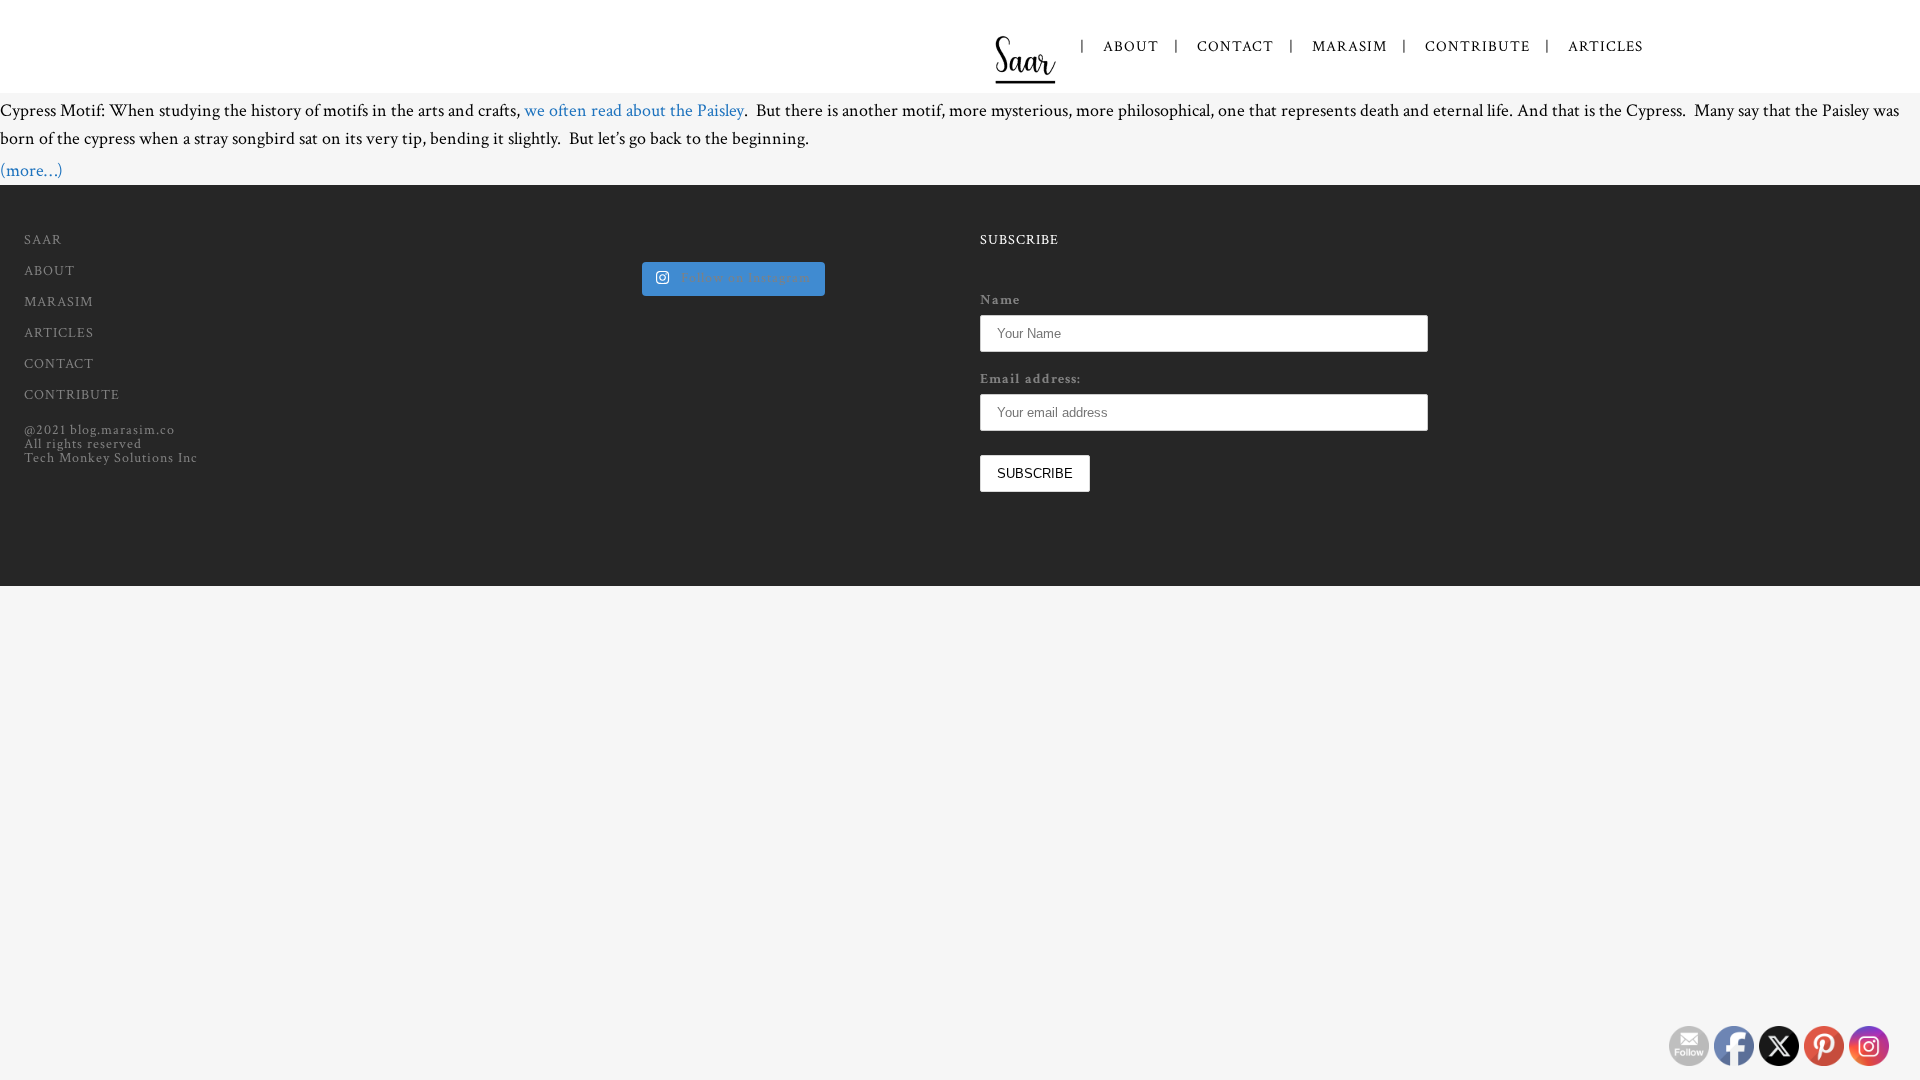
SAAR (43, 240)
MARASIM (58, 302)
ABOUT (49, 271)
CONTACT (59, 364)
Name (1000, 300)
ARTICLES (59, 333)
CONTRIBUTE (72, 395)
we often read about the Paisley (634, 110)
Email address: (1030, 379)
